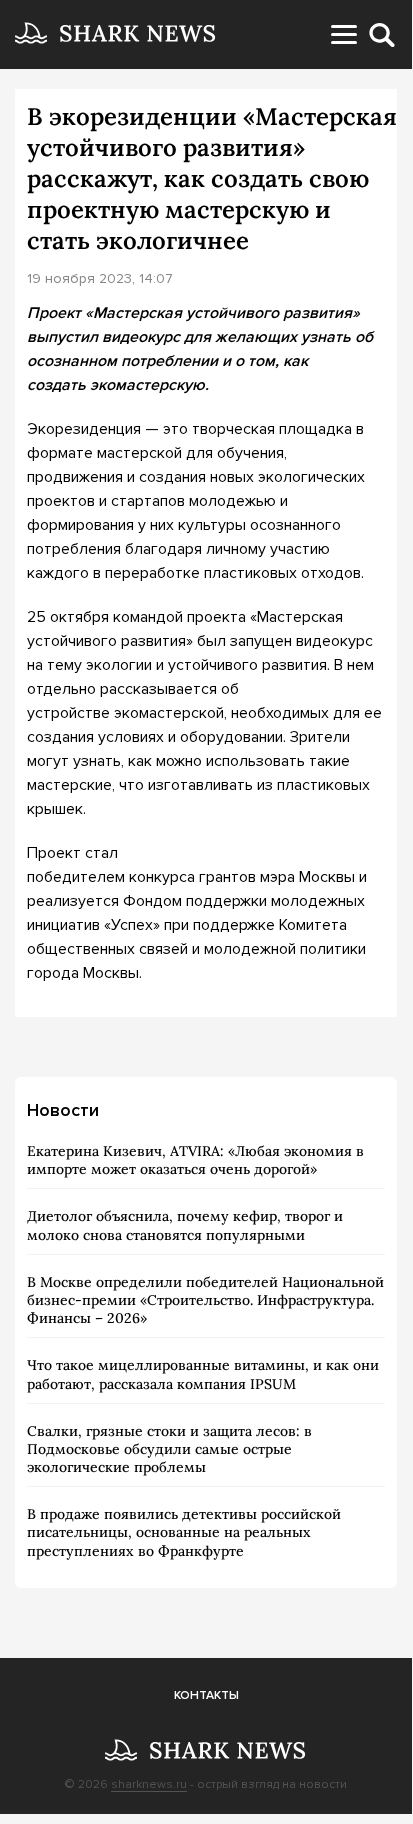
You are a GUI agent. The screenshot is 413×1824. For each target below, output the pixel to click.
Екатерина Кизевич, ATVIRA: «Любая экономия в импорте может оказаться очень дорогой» (195, 1160)
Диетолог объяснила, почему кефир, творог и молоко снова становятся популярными (185, 1225)
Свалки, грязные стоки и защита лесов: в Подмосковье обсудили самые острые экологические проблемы (169, 1449)
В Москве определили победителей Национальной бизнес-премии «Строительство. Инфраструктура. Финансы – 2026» (205, 1300)
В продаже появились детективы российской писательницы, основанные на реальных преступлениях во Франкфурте (184, 1532)
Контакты (206, 1695)
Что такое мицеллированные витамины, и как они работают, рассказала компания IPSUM (203, 1374)
